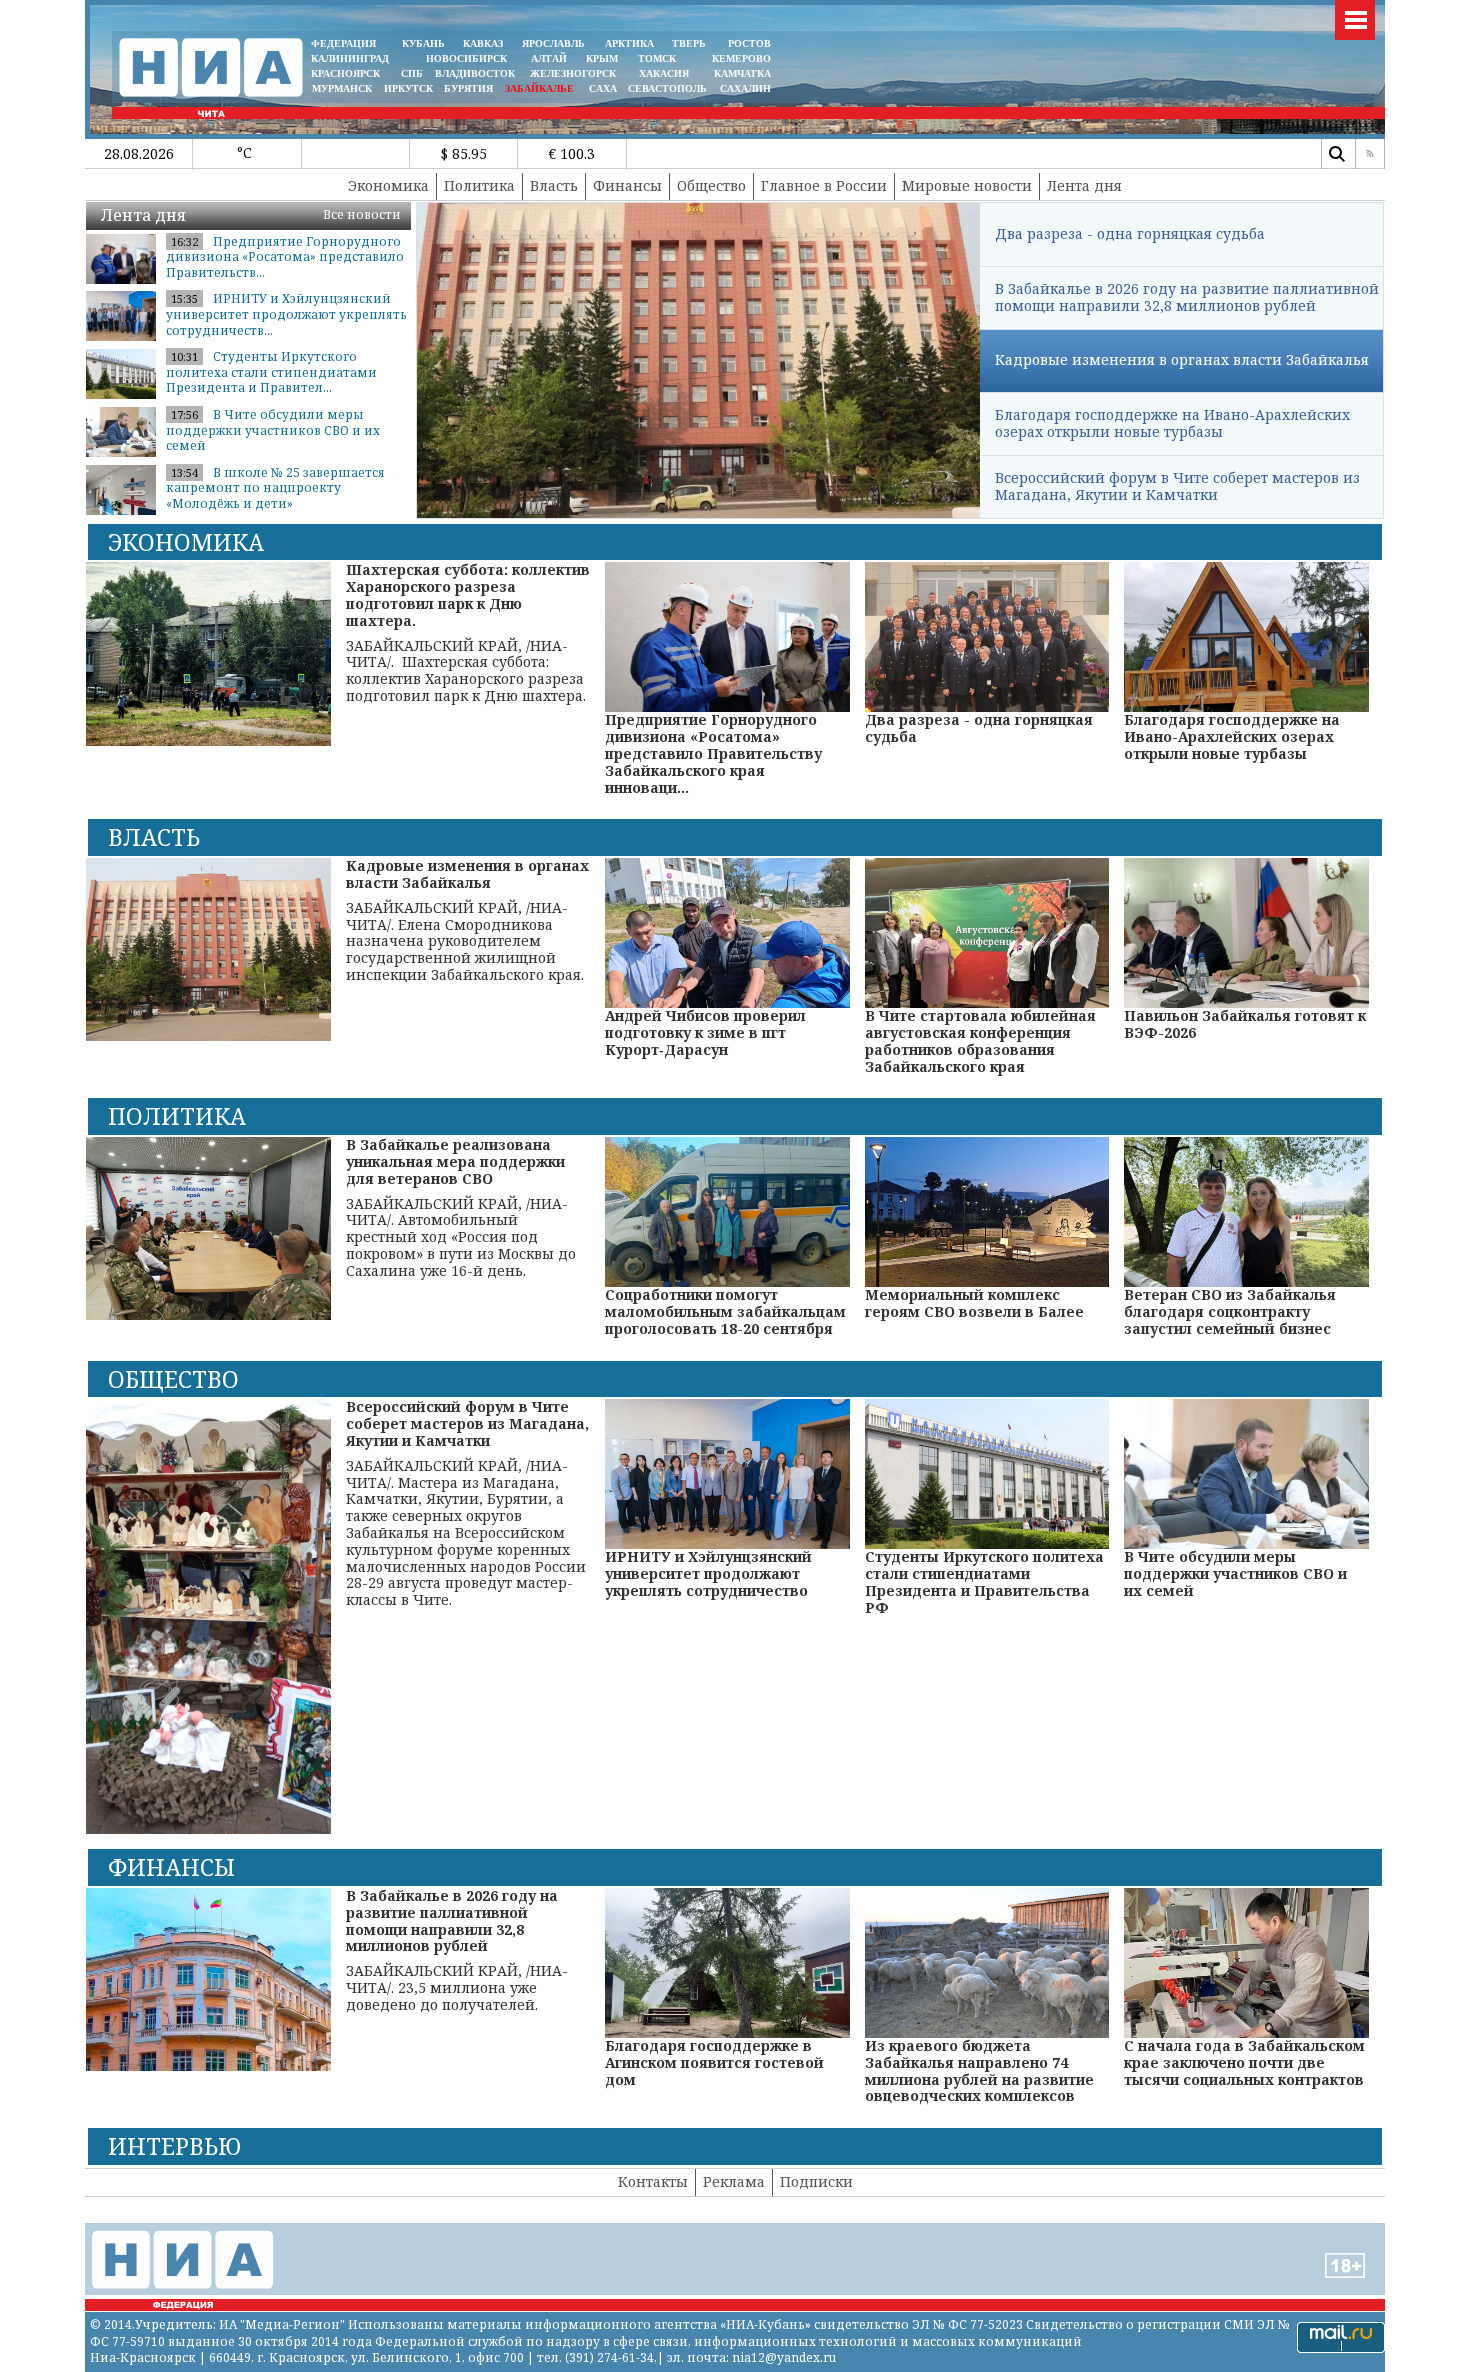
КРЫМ (602, 58)
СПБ (412, 73)
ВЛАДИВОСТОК (475, 73)
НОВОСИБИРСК (466, 58)
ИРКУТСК (408, 88)
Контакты (653, 2181)
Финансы (627, 185)
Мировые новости (967, 185)
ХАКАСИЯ (662, 73)
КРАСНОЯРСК (345, 73)
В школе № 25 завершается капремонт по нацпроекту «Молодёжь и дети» (275, 488)
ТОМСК (660, 58)
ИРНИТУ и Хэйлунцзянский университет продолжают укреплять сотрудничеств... (286, 314)
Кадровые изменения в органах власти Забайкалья (1182, 359)
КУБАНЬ (423, 43)
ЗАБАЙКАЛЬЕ (541, 88)
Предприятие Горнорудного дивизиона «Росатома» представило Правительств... (285, 257)
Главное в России (824, 185)
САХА (603, 88)
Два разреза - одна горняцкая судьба (1130, 233)
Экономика (388, 185)
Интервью (174, 2146)
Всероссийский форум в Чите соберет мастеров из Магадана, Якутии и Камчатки (1177, 486)
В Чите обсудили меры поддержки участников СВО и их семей (273, 430)
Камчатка (741, 73)
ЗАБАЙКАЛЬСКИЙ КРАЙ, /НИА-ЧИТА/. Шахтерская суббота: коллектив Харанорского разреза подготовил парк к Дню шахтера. (468, 633)
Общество (711, 185)
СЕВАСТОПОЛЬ (667, 88)
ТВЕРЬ (689, 43)
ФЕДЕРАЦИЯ (343, 43)
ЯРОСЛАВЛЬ (553, 43)
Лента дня (1084, 185)
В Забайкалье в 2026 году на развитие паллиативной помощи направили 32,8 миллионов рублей (1187, 297)
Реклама (734, 2181)
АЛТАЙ (549, 58)
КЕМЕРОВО (741, 58)
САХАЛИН (745, 88)
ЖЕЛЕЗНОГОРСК (573, 73)
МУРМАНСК (342, 88)
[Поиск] (1336, 154)
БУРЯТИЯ (468, 88)
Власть (554, 185)
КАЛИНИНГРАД (350, 58)
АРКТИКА (629, 43)
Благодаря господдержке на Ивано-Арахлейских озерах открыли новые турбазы (1172, 423)
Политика (479, 185)
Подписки (816, 2181)
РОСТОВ (749, 43)
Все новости (362, 214)
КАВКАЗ (483, 43)
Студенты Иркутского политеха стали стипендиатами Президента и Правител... (271, 372)
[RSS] (1370, 154)
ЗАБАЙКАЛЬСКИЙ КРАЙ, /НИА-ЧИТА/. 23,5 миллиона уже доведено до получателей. (457, 1951)
